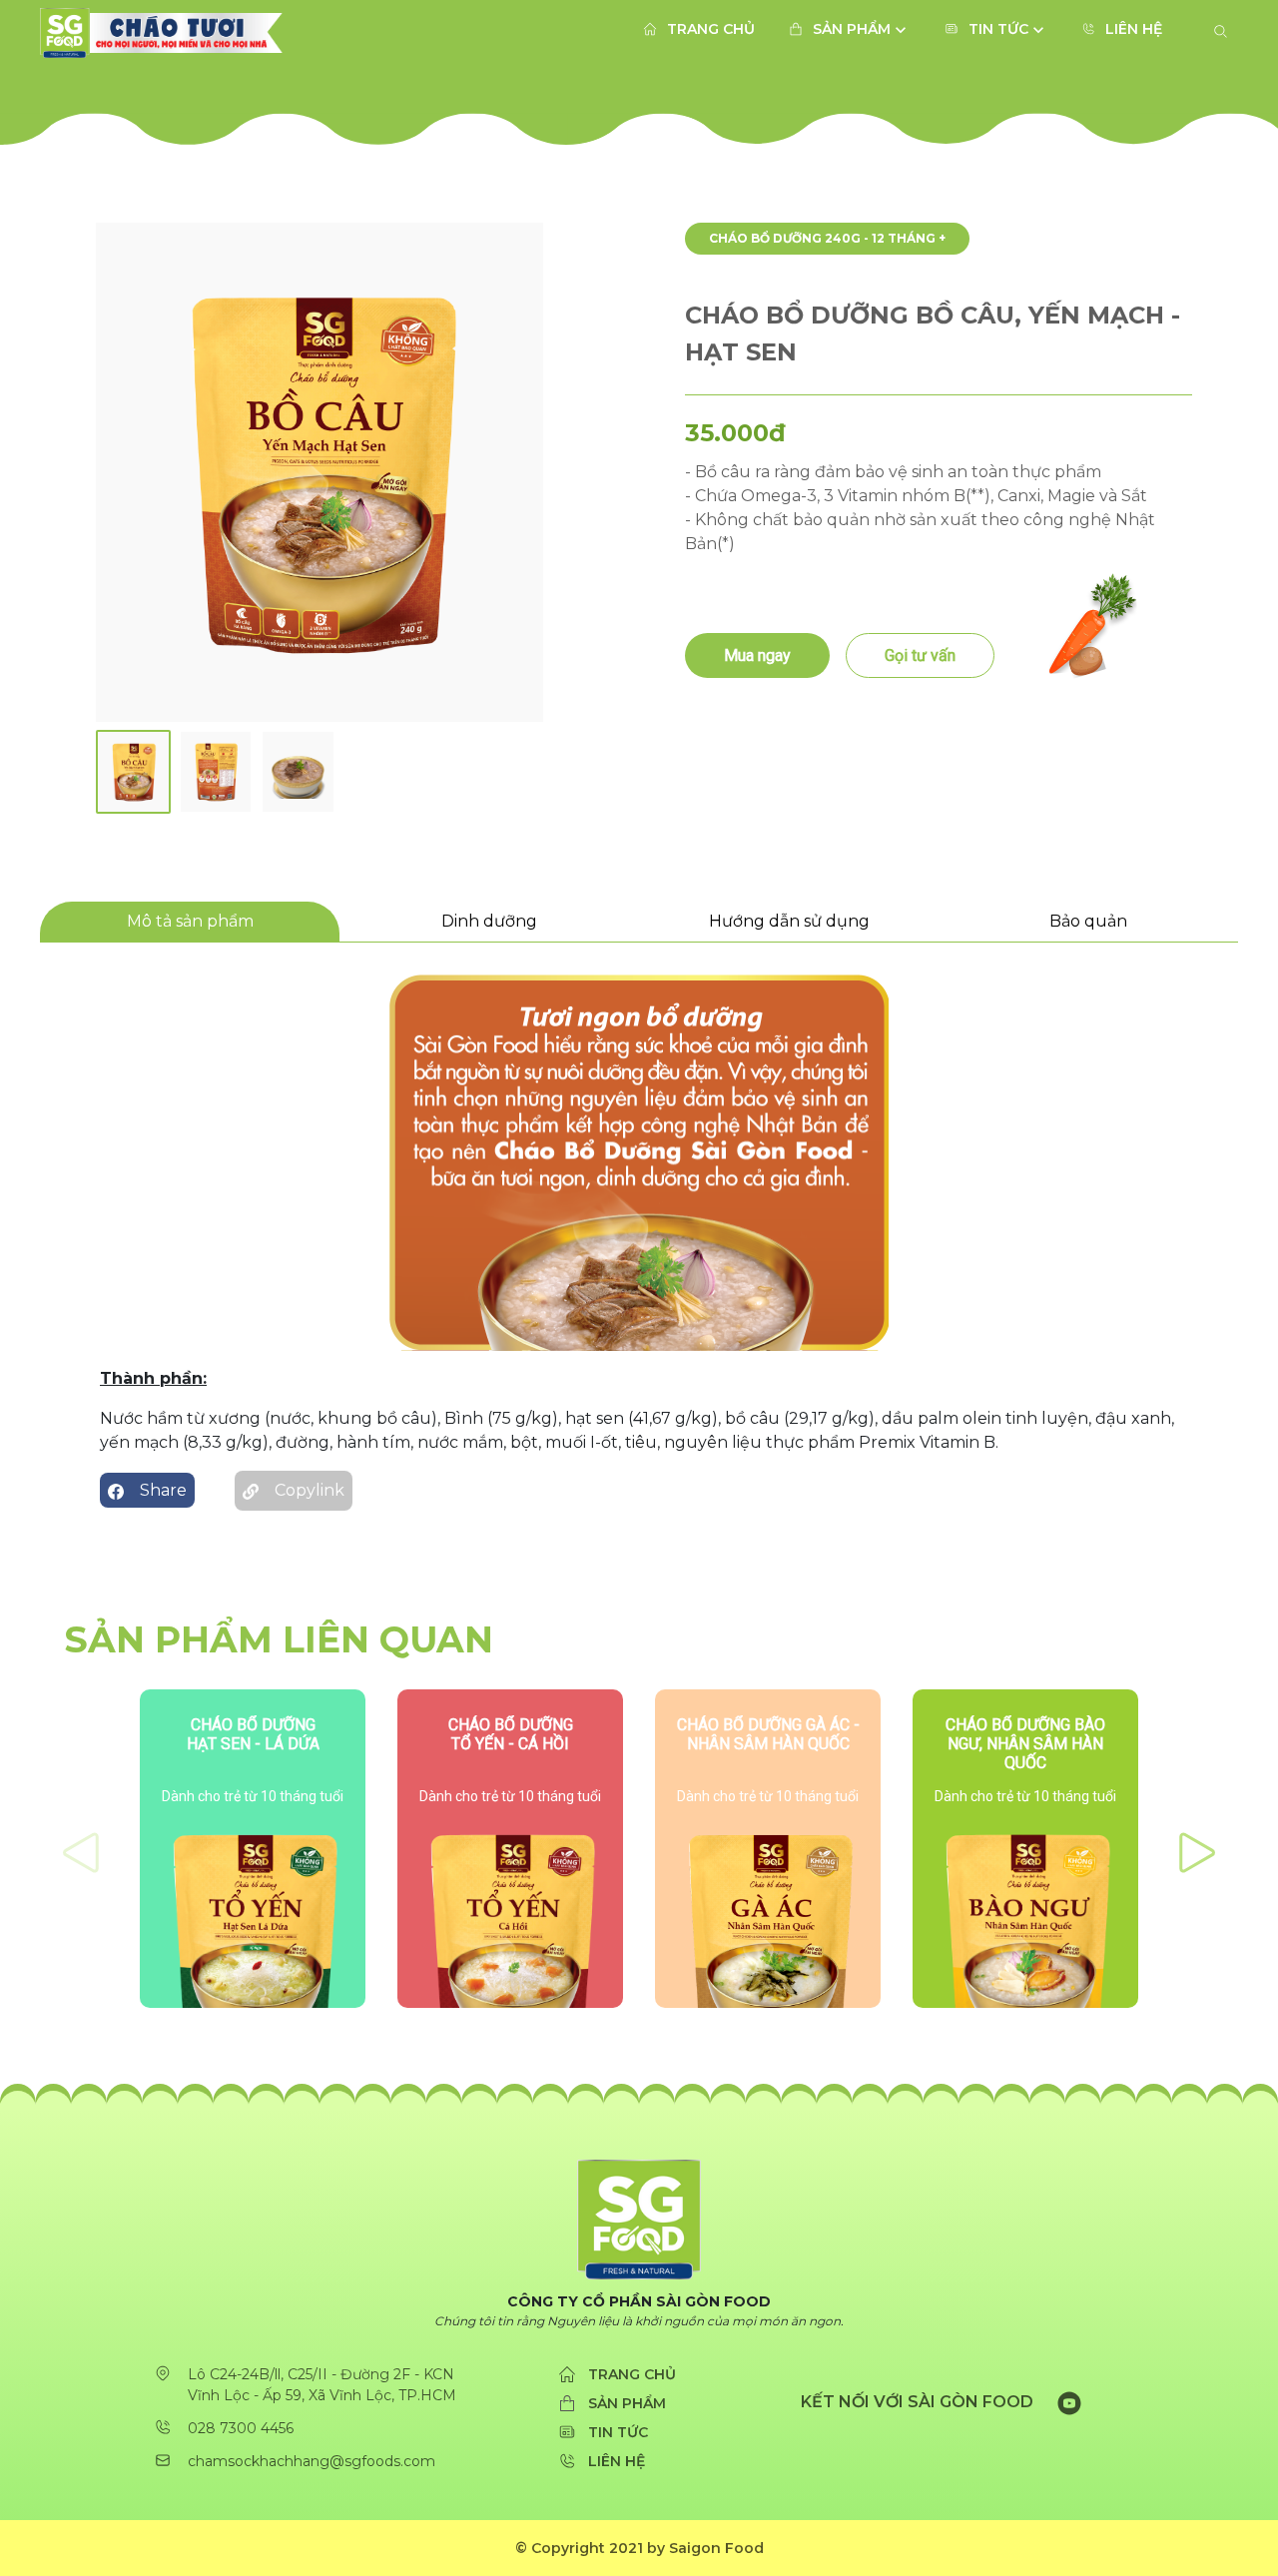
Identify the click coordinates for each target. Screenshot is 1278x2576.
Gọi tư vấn (920, 655)
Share (163, 1490)
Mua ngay (757, 655)
